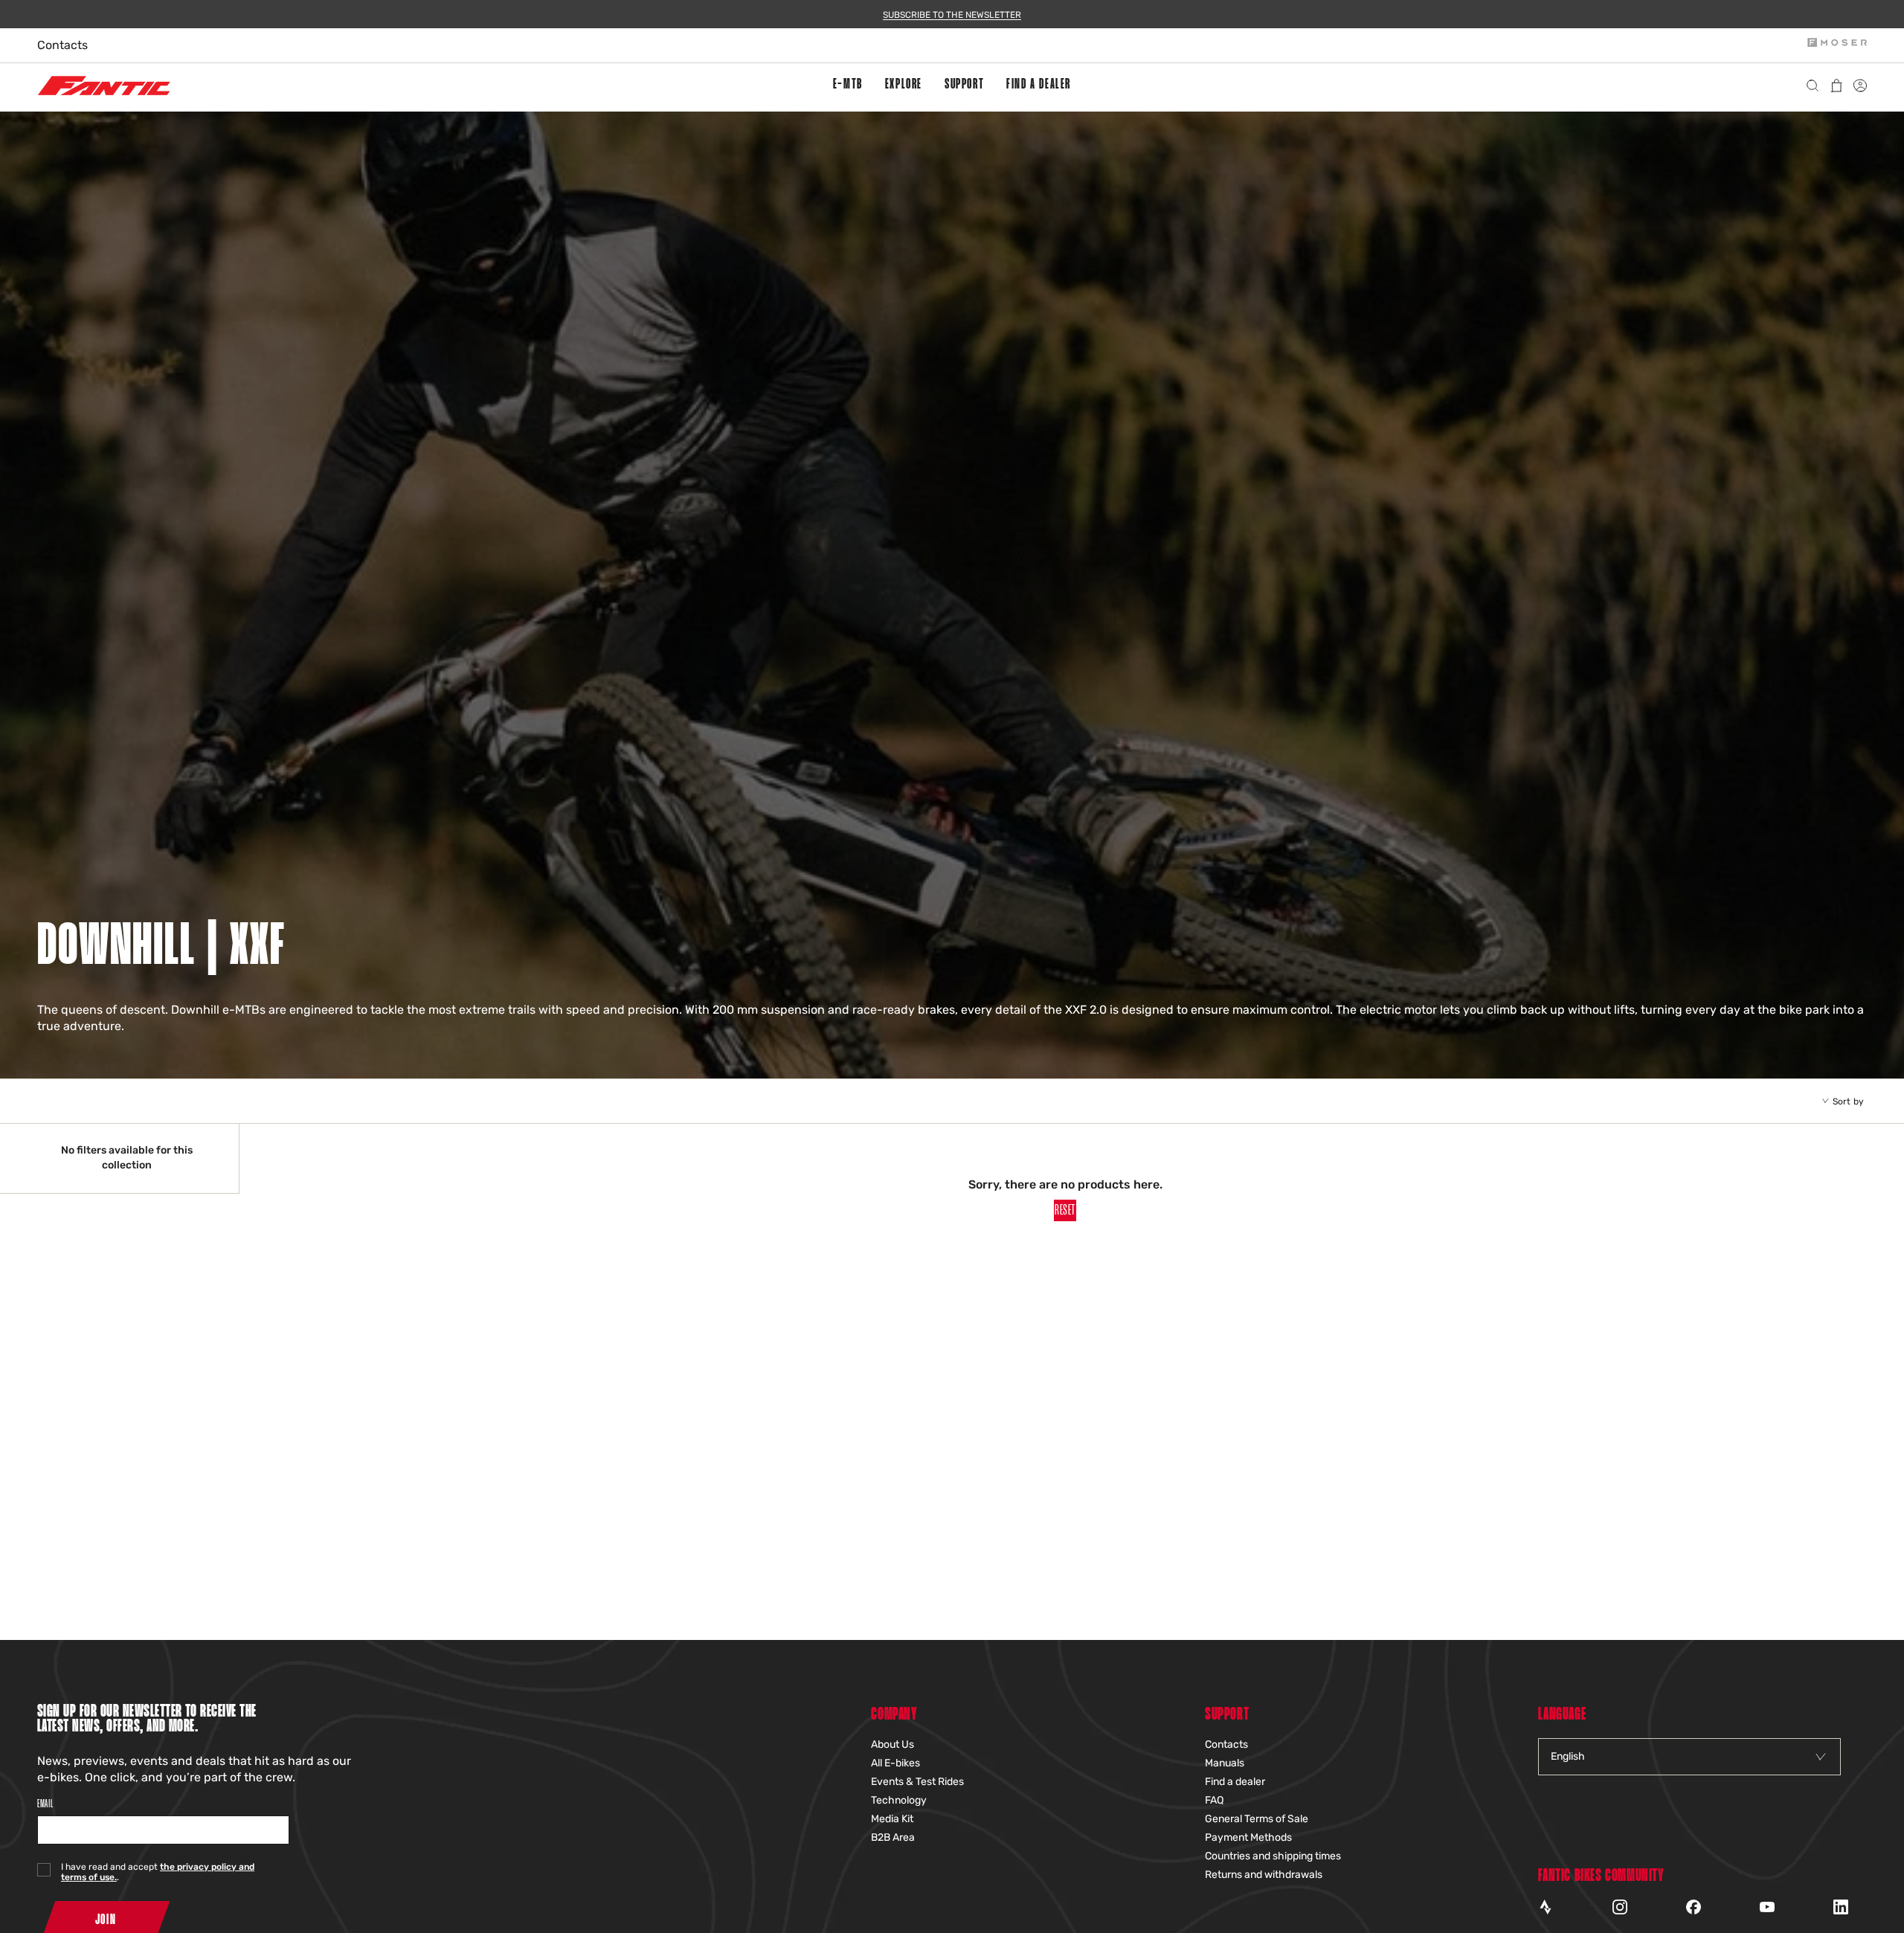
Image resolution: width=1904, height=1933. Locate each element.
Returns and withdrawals (1264, 1875)
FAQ (1214, 1800)
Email (45, 1804)
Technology (899, 1800)
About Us (892, 1744)
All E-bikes (895, 1763)
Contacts (62, 45)
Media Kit (892, 1819)
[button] (848, 86)
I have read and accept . (158, 1872)
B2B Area (893, 1837)
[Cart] (1839, 86)
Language (1562, 1715)
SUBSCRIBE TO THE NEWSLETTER (952, 15)
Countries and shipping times (1273, 1856)
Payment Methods (1248, 1837)
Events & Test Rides (917, 1782)
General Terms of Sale (1257, 1819)
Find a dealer (1235, 1782)
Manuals (1225, 1763)
